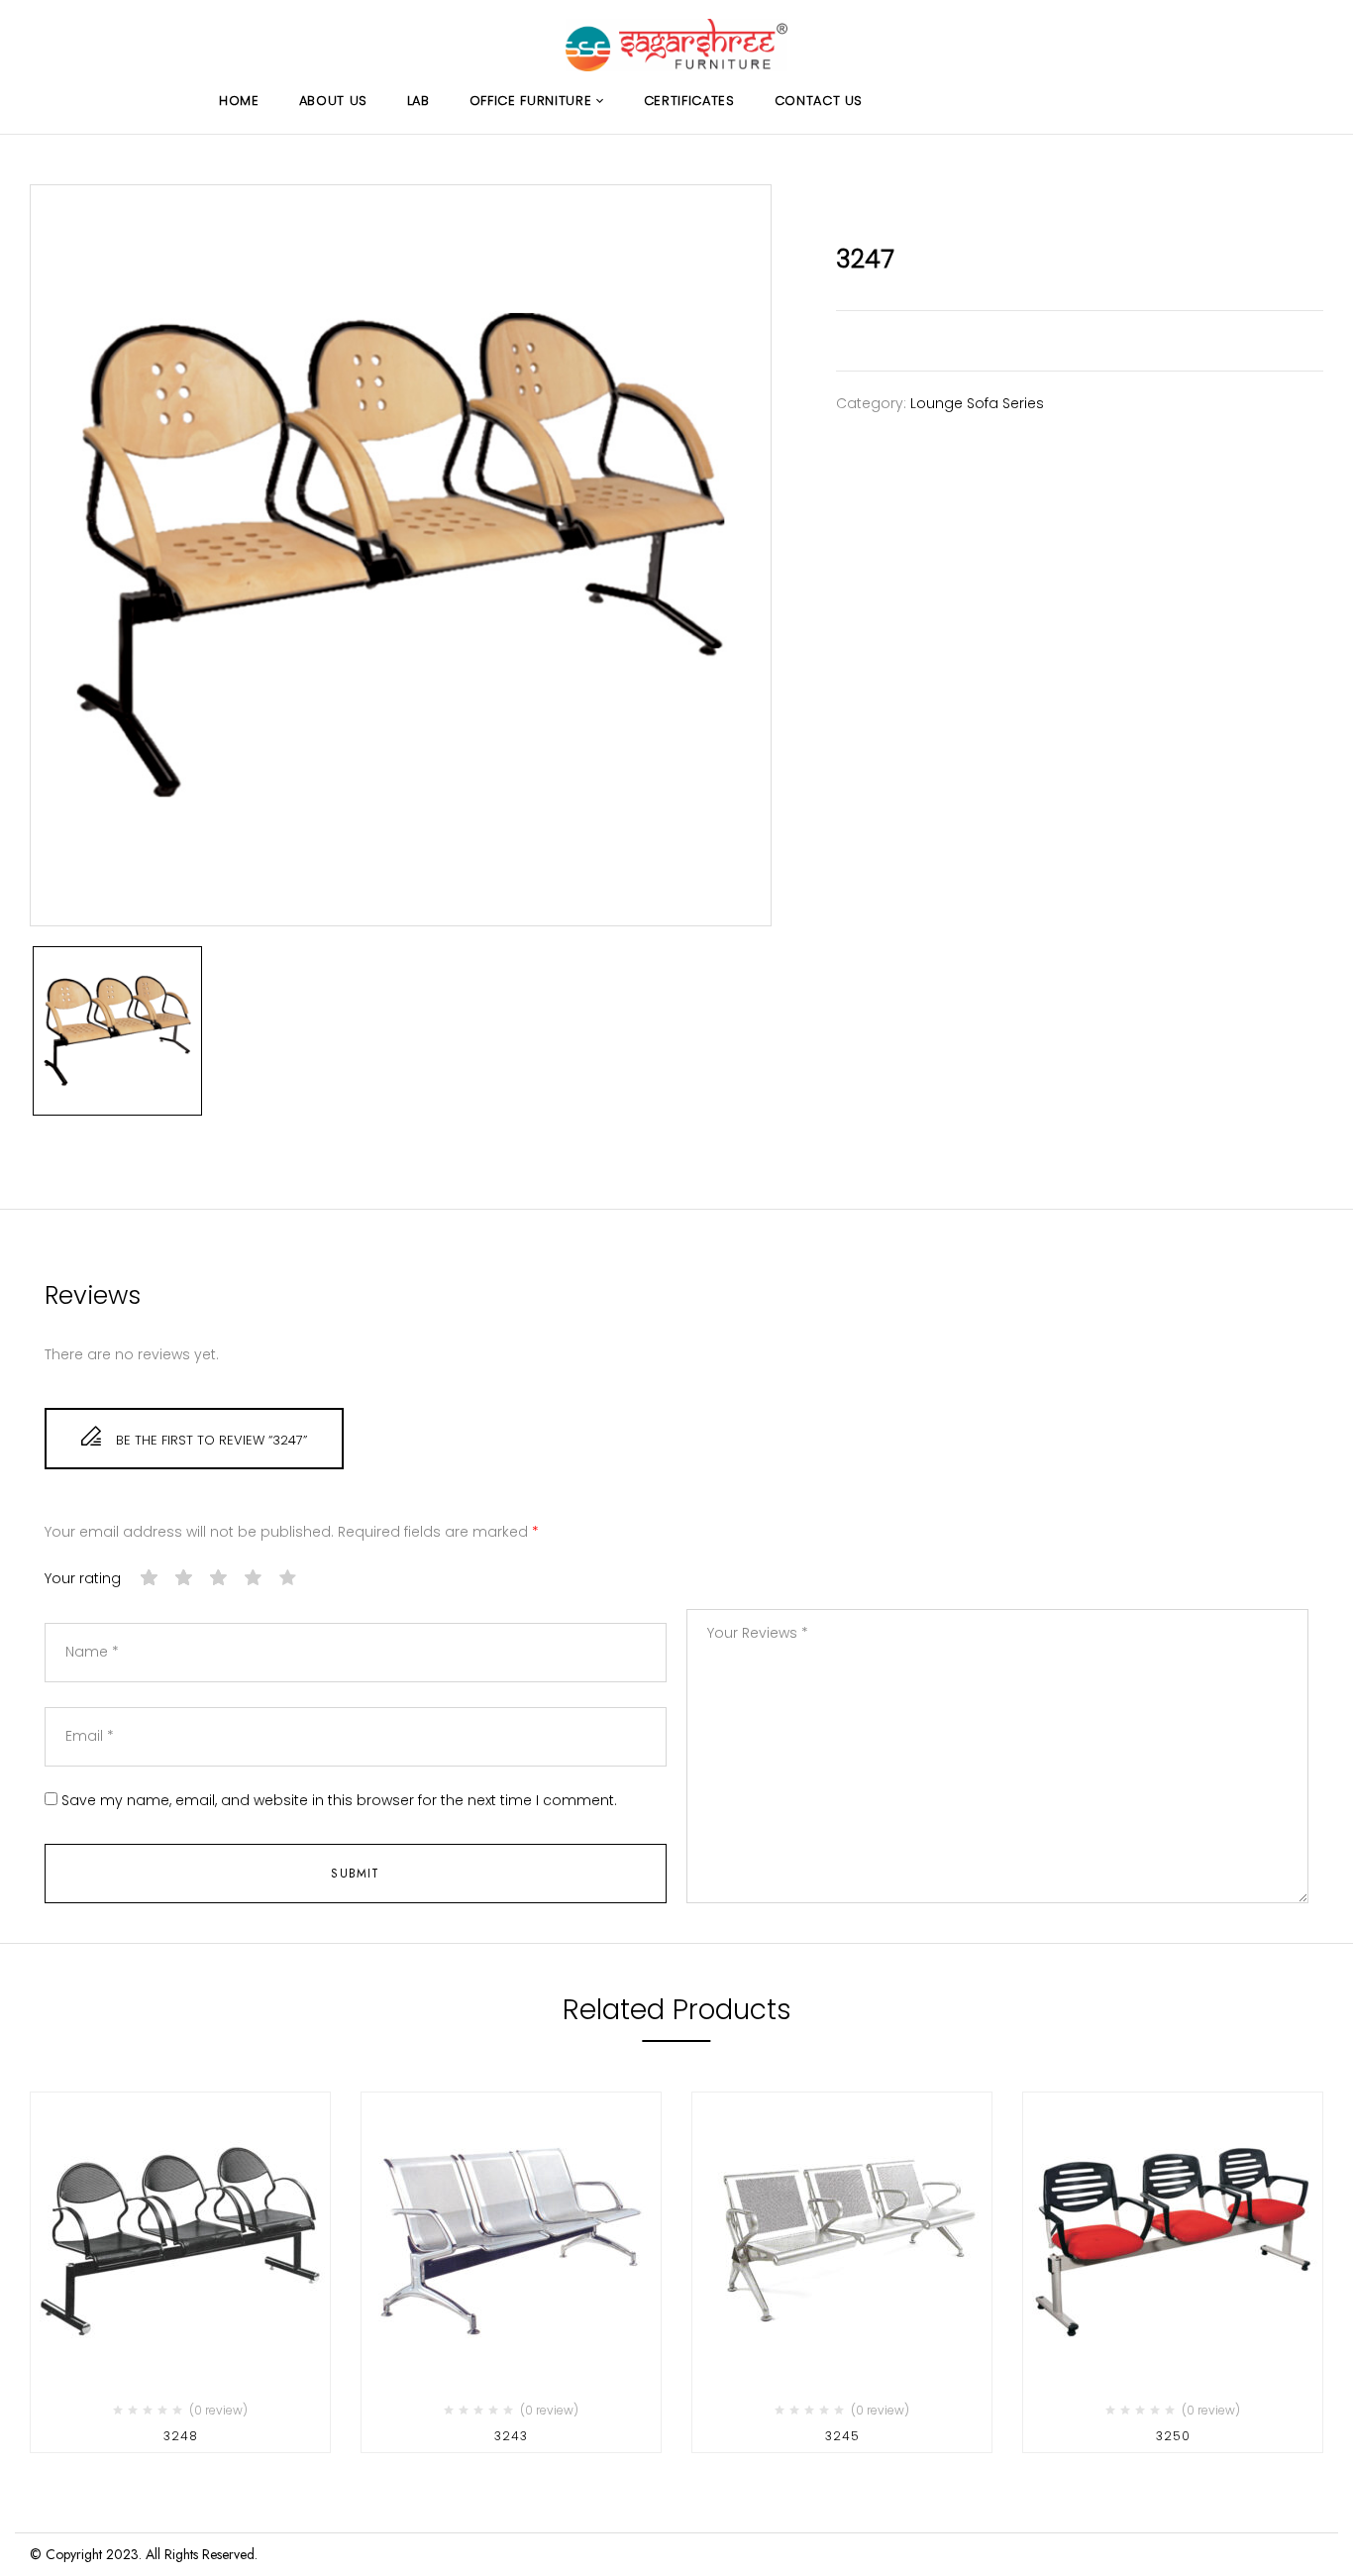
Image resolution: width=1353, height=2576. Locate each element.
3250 (1173, 2436)
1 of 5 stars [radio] (150, 1578)
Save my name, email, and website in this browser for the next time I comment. (339, 1801)
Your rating (83, 1579)
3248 (181, 2436)
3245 (842, 2436)
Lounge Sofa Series (977, 403)
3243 (511, 2436)
